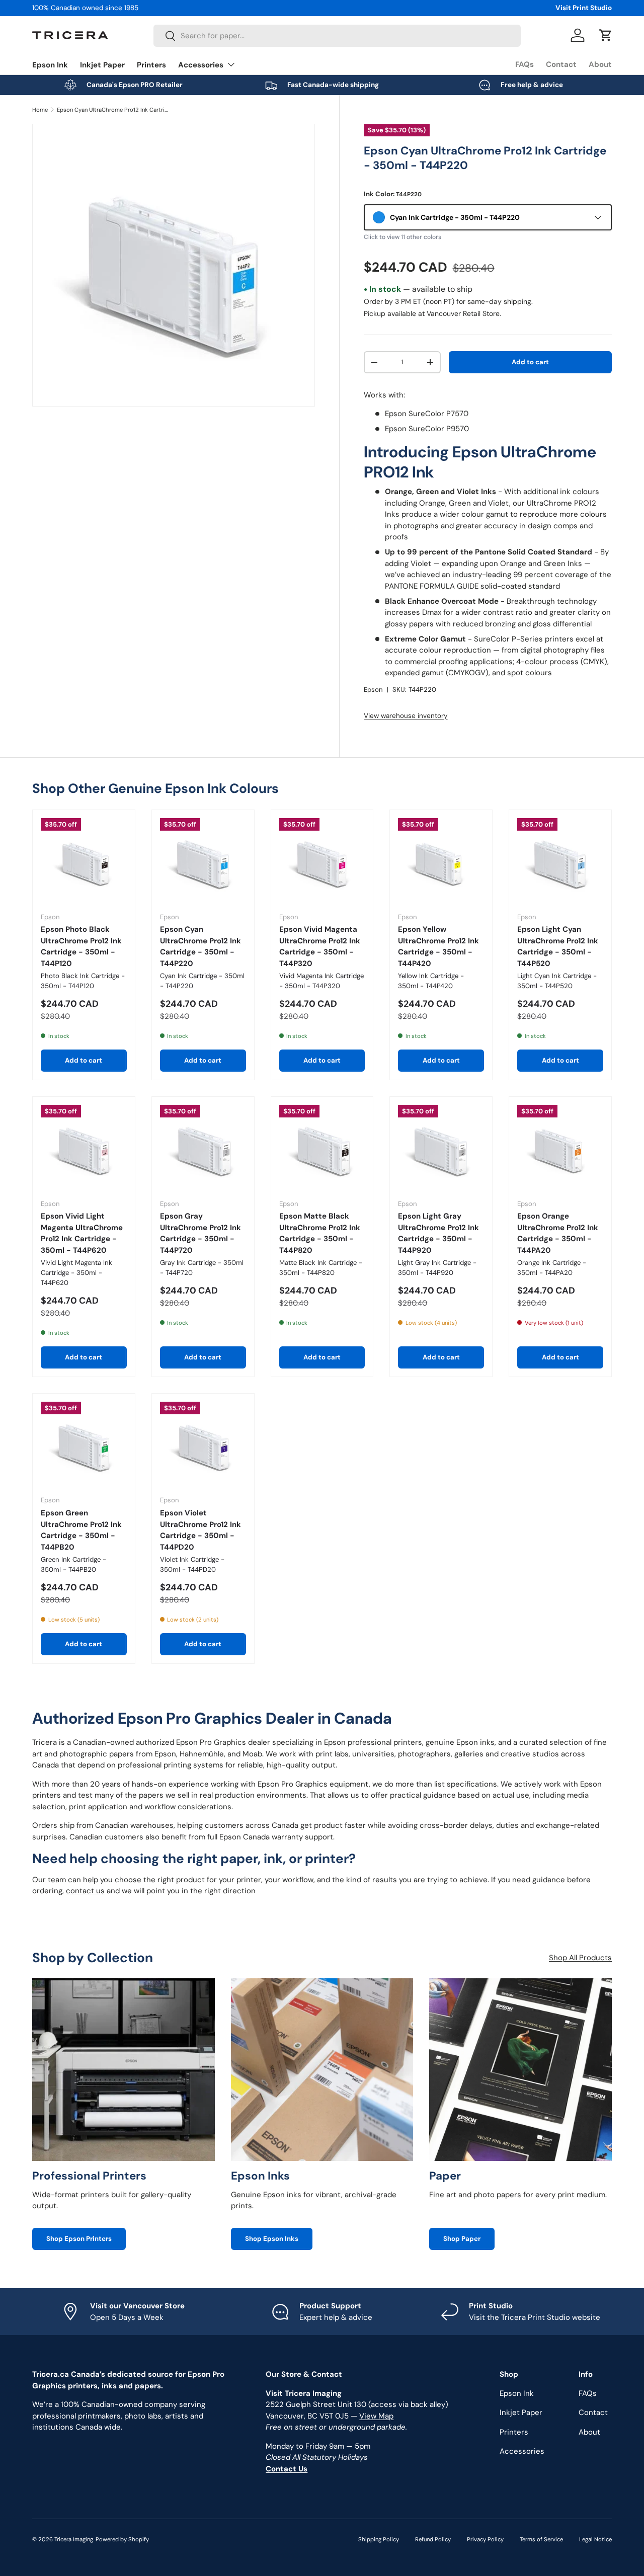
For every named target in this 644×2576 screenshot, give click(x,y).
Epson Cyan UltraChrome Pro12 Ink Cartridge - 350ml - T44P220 (113, 110)
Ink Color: (393, 194)
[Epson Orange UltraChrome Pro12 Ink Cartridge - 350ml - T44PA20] (560, 1148)
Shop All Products (580, 1958)
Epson (373, 690)
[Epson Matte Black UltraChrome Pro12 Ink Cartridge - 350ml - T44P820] (322, 1148)
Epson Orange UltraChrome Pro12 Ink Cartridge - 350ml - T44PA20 (558, 1233)
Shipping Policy (379, 2539)
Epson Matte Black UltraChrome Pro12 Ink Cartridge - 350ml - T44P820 (320, 1233)
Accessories (201, 65)
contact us (85, 1891)
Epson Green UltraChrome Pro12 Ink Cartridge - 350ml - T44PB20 (81, 1530)
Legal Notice (595, 2539)
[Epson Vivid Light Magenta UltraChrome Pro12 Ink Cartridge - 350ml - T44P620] (84, 1148)
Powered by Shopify (122, 2539)
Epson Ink (50, 65)
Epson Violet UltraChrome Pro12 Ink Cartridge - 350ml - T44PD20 (200, 1530)
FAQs (525, 64)
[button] (606, 35)
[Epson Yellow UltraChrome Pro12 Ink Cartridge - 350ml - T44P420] (441, 861)
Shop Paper (462, 2239)
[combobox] (337, 36)
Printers (151, 65)
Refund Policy (433, 2539)
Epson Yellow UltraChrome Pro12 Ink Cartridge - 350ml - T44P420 (438, 946)
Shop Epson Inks (272, 2239)
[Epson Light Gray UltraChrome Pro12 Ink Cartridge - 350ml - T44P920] (441, 1148)
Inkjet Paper (102, 65)
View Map (376, 2416)
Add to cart (530, 362)
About (600, 64)
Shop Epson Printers (79, 2239)
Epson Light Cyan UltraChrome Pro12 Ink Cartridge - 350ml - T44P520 (558, 946)
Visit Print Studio (584, 8)
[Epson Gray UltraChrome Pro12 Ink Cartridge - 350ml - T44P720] (203, 1148)
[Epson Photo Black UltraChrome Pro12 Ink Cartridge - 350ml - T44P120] (84, 861)
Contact (561, 64)
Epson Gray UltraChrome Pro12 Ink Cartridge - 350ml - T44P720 (200, 1233)
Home (40, 110)
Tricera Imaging (74, 2539)
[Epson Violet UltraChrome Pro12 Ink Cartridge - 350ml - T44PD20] (203, 1445)
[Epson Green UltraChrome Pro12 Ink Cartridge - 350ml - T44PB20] (84, 1445)
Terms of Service (541, 2539)
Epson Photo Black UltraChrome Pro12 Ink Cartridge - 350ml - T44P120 (81, 946)
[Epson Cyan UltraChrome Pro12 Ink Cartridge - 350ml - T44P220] (203, 861)
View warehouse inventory (406, 716)
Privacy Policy (485, 2539)
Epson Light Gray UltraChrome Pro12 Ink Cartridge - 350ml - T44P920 (438, 1233)
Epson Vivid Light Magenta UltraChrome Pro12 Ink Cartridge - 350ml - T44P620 (82, 1233)
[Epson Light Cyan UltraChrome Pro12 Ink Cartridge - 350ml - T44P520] (560, 861)
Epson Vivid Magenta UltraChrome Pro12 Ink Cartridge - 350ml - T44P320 (320, 946)
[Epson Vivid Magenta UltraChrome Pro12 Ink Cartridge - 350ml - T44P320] (322, 861)
